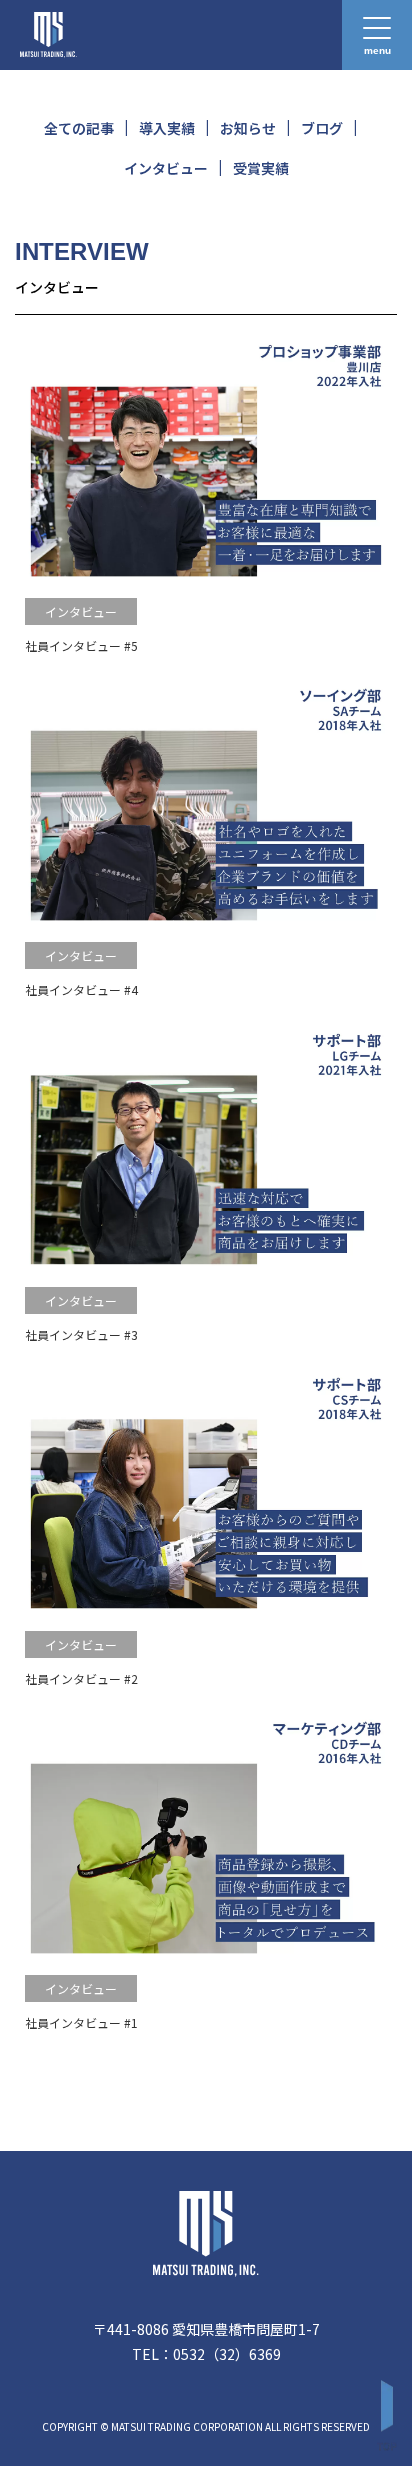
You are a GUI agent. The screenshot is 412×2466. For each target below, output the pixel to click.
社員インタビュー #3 (81, 1334)
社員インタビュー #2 (81, 1678)
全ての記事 (79, 128)
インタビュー (166, 168)
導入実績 (167, 128)
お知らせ (248, 128)
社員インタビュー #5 (81, 645)
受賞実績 (261, 168)
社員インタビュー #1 (81, 2022)
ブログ (322, 128)
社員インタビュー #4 (81, 989)
